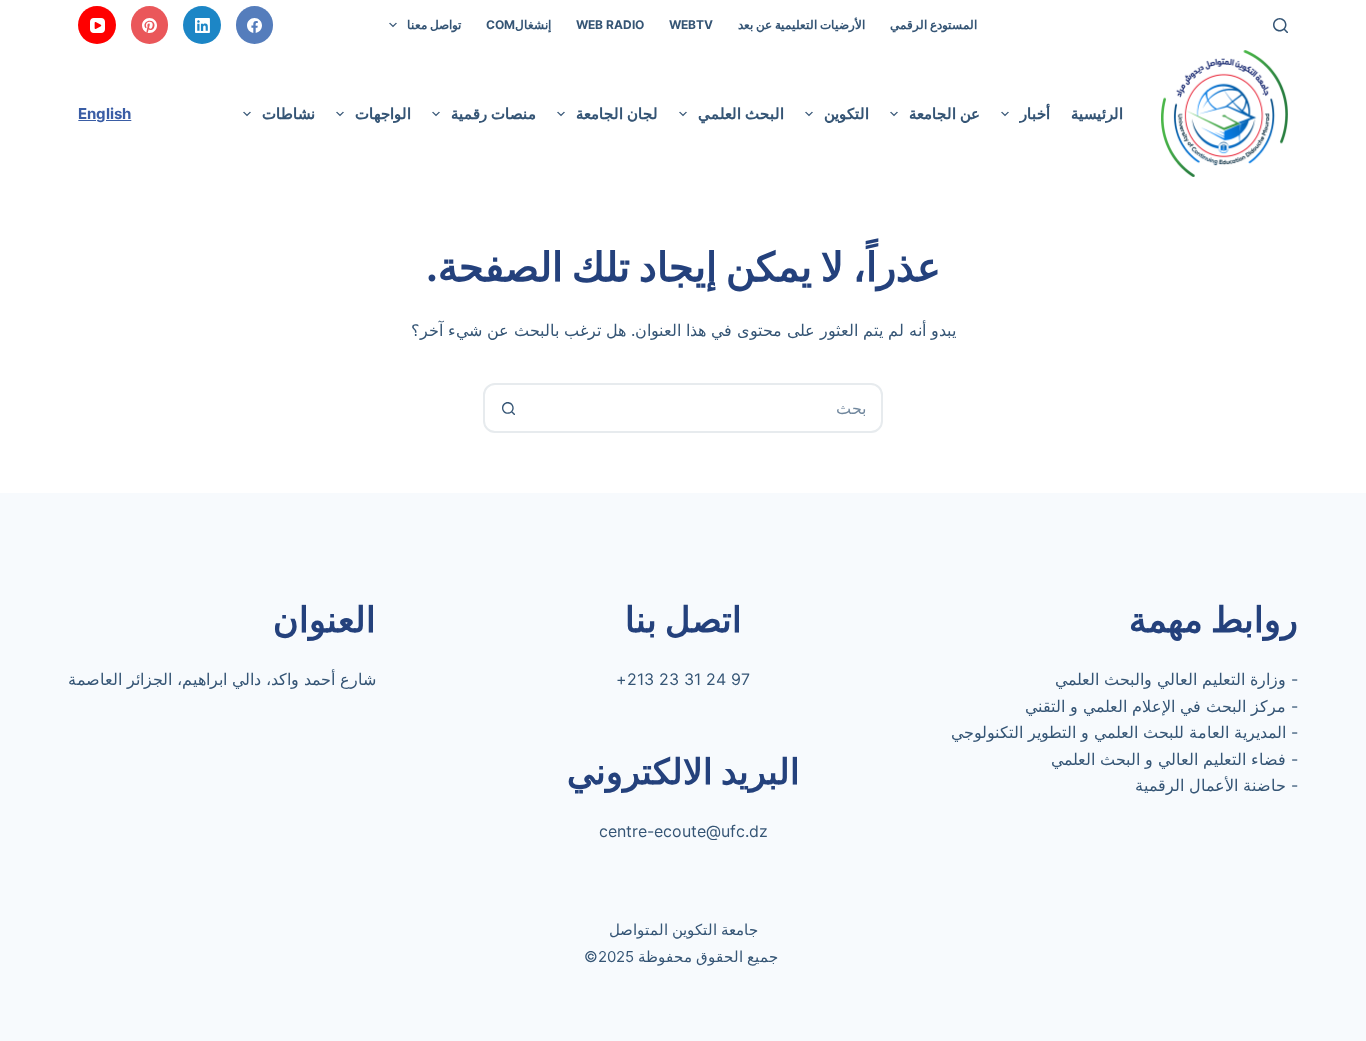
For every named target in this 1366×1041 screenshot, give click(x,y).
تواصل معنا (434, 24)
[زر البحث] (508, 408)
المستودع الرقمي (933, 24)
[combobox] (706, 408)
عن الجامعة (944, 113)
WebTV (691, 24)
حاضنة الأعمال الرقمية (1210, 785)
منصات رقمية (493, 113)
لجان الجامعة (617, 113)
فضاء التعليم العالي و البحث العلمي (1168, 759)
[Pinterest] (150, 25)
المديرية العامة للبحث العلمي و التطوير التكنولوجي (1118, 732)
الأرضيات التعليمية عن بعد (801, 24)
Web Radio (610, 24)
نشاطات (288, 113)
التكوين (846, 113)
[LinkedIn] (202, 25)
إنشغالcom (518, 24)
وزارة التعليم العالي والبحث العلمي (1170, 679)
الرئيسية (1097, 113)
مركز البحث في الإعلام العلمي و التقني (1155, 706)
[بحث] (1280, 25)
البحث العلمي (741, 113)
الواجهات (383, 113)
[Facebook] (255, 25)
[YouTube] (97, 25)
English (104, 113)
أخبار (1035, 113)
